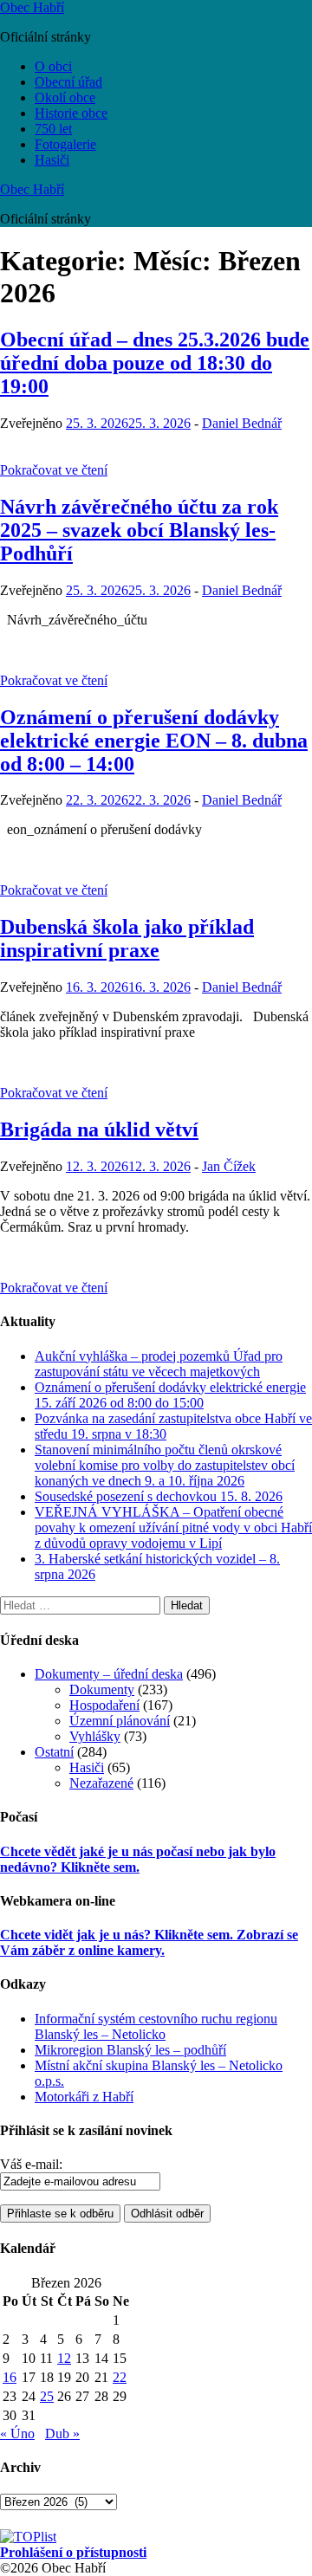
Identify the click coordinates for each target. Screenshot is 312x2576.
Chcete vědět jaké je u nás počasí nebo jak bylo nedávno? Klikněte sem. (138, 1859)
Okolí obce (65, 97)
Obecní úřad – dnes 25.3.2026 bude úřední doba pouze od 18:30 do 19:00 (155, 363)
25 (47, 2396)
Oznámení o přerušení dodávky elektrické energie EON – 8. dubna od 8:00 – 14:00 (154, 741)
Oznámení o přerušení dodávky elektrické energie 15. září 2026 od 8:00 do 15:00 (170, 1395)
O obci (53, 66)
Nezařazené (101, 1783)
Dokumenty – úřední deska (109, 1674)
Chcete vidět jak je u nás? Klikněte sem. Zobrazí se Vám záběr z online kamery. (149, 1942)
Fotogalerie (65, 144)
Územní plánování (120, 1721)
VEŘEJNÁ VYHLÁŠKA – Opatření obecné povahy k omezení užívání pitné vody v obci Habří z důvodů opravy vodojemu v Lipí (173, 1527)
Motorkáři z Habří (84, 2097)
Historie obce (71, 113)
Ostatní (54, 1752)
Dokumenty (102, 1689)
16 (10, 2377)
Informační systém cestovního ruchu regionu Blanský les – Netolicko (156, 2026)
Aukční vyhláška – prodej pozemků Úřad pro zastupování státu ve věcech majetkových (159, 1364)
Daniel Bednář (242, 423)
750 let (53, 129)
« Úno (17, 2434)
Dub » (62, 2434)
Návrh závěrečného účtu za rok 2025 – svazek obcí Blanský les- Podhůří (139, 530)
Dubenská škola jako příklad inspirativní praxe (127, 938)
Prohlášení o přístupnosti (73, 2552)
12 (64, 2358)
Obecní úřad (68, 82)
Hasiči (52, 160)
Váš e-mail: (31, 2164)
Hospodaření (104, 1705)
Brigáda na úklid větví (99, 1129)
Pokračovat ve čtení (54, 470)
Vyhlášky (95, 1736)
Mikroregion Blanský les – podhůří (130, 2050)
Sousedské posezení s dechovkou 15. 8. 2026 (159, 1496)
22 (120, 2377)
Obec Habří (32, 7)
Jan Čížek (229, 1166)
